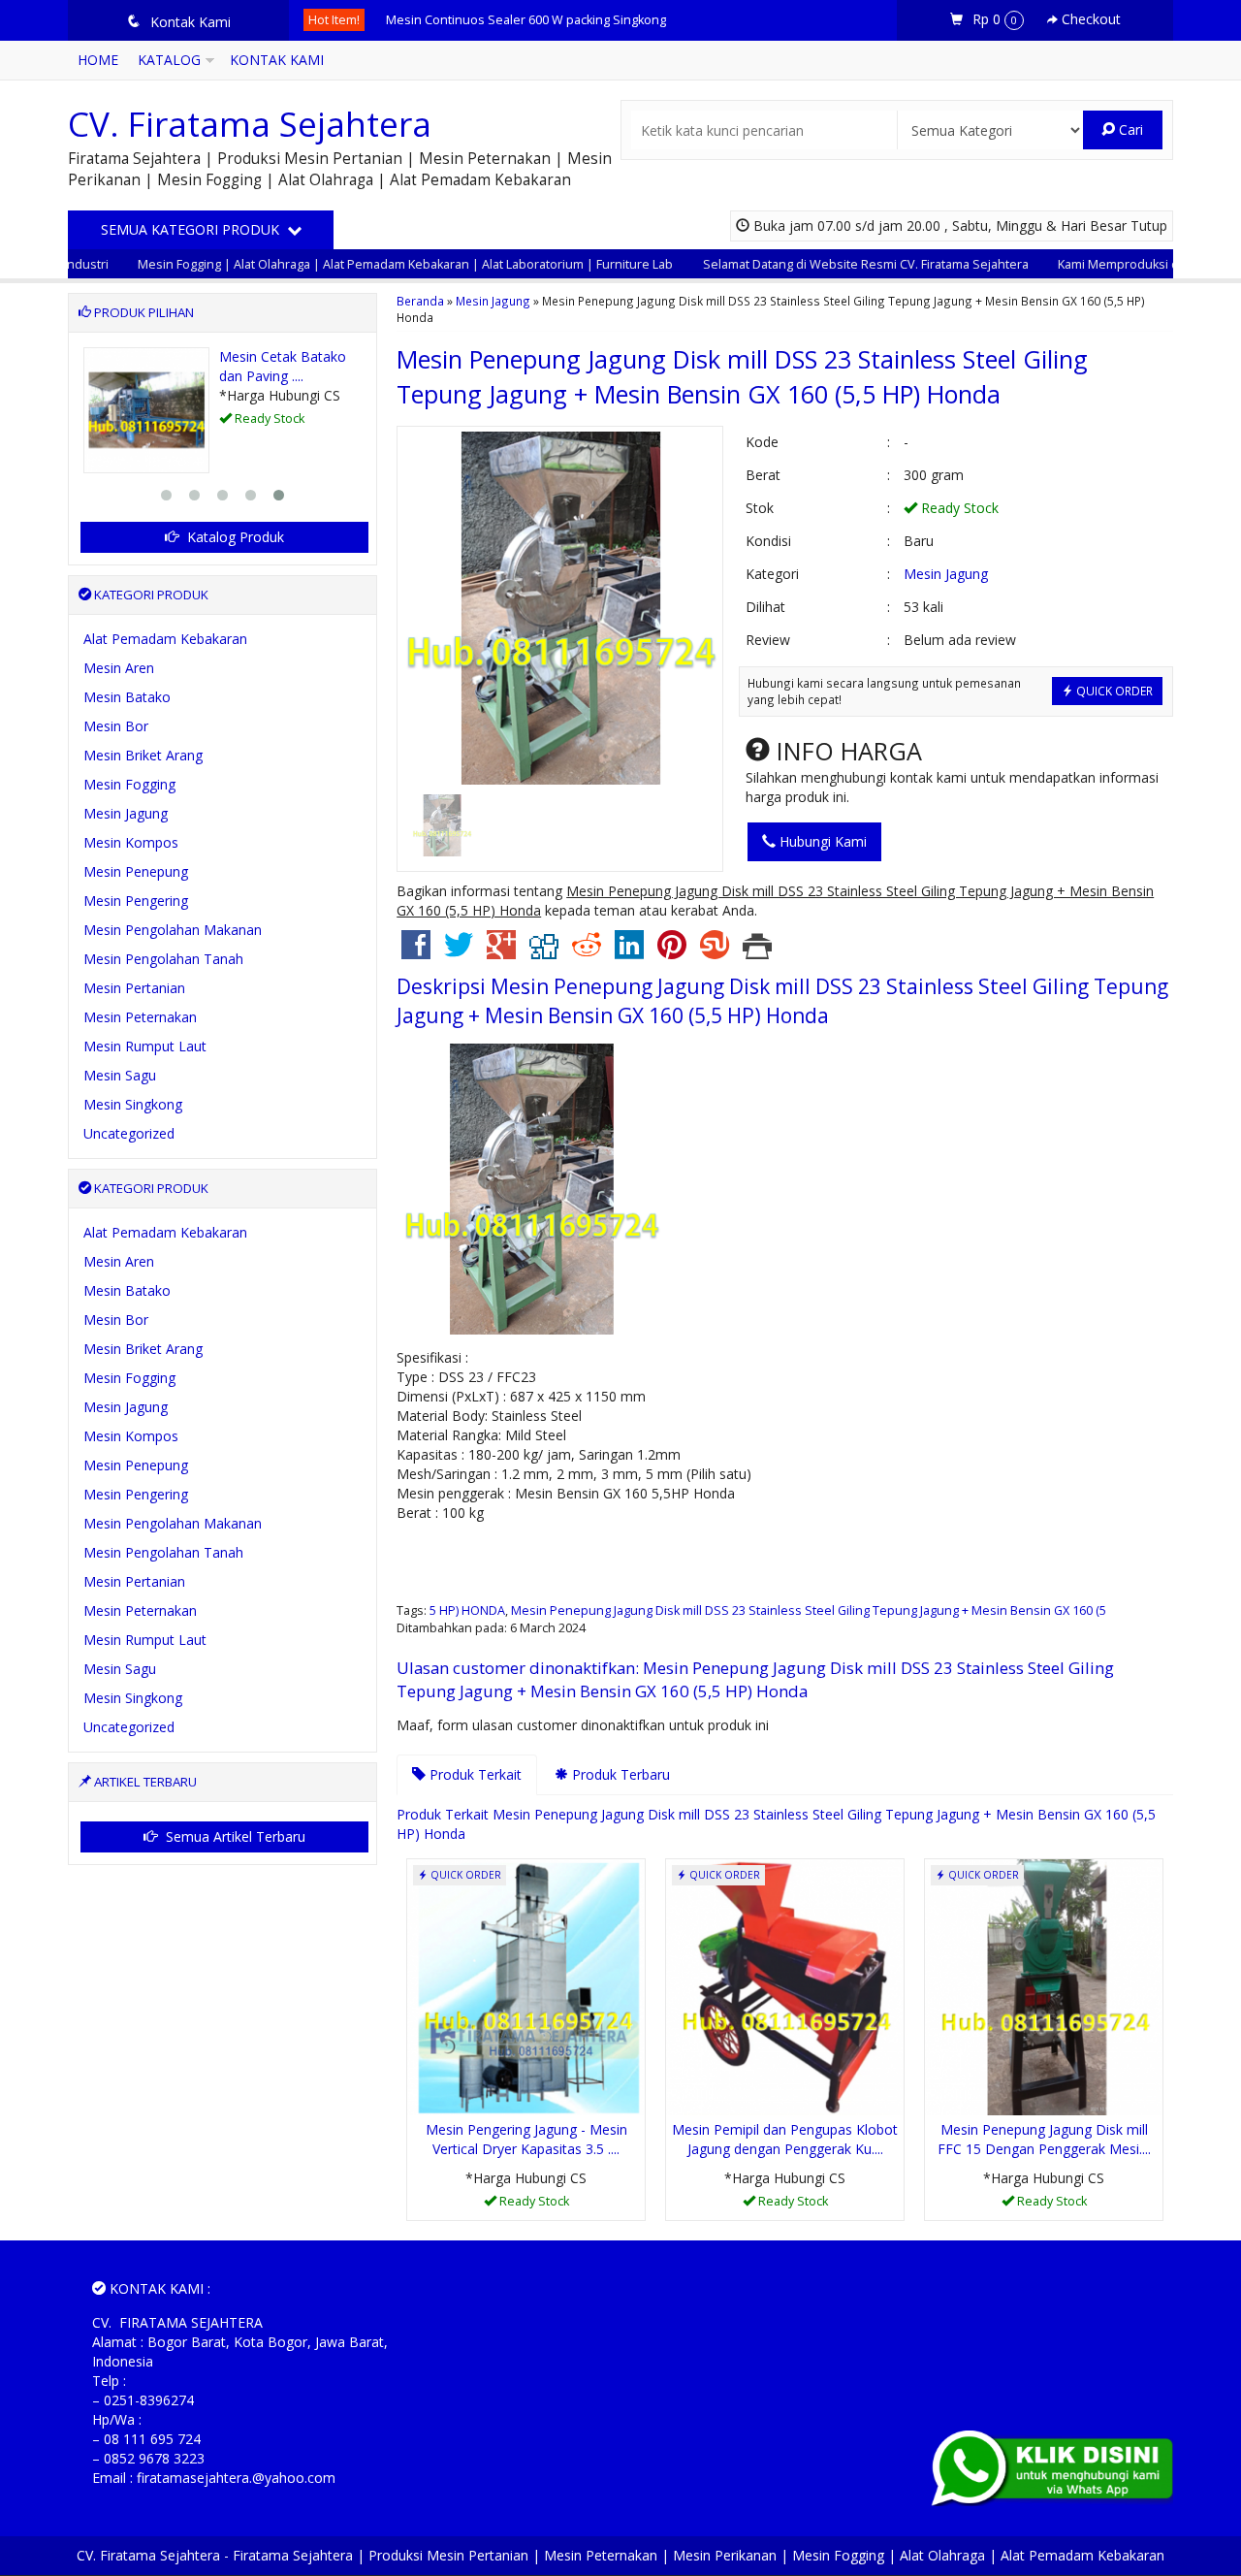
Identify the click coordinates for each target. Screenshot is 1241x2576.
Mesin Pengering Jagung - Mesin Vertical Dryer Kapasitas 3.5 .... (526, 2139)
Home (98, 60)
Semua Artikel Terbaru (234, 1836)
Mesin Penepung (136, 871)
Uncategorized (129, 1133)
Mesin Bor (116, 726)
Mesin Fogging (129, 784)
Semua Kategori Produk (192, 229)
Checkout (1089, 19)
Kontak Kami (277, 60)
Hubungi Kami (821, 841)
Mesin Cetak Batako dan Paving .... (283, 366)
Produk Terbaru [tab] (619, 1774)
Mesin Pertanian (134, 988)
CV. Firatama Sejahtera (250, 124)
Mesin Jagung (493, 301)
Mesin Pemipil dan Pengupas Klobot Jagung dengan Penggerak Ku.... (785, 2139)
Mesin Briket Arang (143, 755)
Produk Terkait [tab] (474, 1774)
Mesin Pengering (136, 901)
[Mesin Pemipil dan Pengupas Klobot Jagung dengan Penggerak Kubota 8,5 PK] (785, 1986)
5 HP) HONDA (467, 1610)
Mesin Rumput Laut (145, 1046)
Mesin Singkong (133, 1104)
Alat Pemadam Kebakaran (165, 639)
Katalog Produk (234, 537)
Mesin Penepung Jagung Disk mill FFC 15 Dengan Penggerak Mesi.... (1044, 2139)
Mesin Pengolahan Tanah (163, 959)
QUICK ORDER (1113, 691)
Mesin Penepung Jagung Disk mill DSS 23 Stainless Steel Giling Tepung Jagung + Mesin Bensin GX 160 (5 (809, 1610)
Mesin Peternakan (140, 1017)
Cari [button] (1129, 129)
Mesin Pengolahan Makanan (173, 930)
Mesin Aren (119, 668)
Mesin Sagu (120, 1075)
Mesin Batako (127, 697)
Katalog (169, 60)
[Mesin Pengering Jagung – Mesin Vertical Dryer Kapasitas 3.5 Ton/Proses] (526, 1986)
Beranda (420, 301)
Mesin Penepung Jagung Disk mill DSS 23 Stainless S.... (542, 20)
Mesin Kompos (131, 842)
